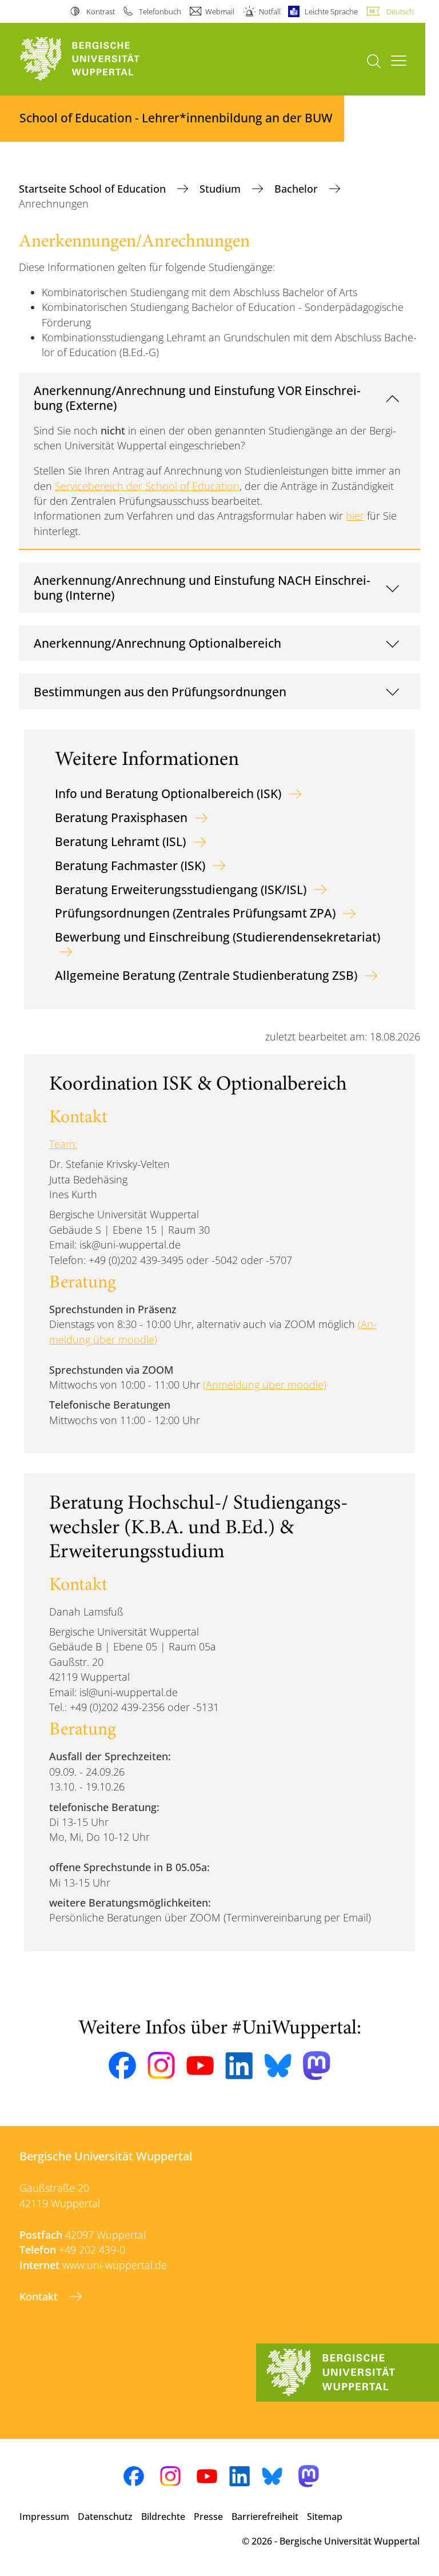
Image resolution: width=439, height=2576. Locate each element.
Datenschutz (105, 2517)
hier (355, 516)
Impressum (44, 2517)
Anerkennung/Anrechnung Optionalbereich (157, 643)
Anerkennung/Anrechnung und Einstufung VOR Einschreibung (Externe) (197, 398)
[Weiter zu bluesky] (278, 2065)
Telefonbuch (160, 11)
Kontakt (40, 2296)
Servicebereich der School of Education (147, 486)
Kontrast (100, 11)
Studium (222, 189)
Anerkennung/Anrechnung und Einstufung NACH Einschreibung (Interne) (202, 587)
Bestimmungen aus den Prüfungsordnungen (160, 691)
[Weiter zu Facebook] (122, 2065)
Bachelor (298, 189)
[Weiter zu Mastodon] (317, 2066)
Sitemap (325, 2517)
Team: (63, 1144)
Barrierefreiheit (265, 2517)
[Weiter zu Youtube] (200, 2065)
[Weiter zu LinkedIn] (239, 2066)
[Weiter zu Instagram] (161, 2065)
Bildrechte (163, 2517)
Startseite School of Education (94, 189)
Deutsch (400, 11)
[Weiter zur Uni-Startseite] (99, 59)
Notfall (270, 11)
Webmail (220, 11)
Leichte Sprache (331, 11)
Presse (208, 2517)
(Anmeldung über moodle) (265, 1385)
